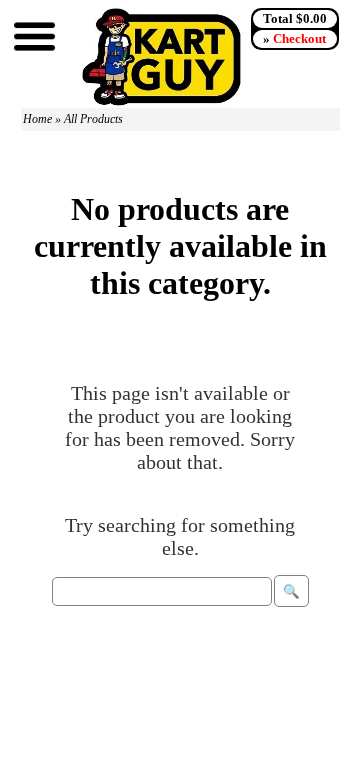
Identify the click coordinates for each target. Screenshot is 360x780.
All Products (93, 119)
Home (37, 119)
